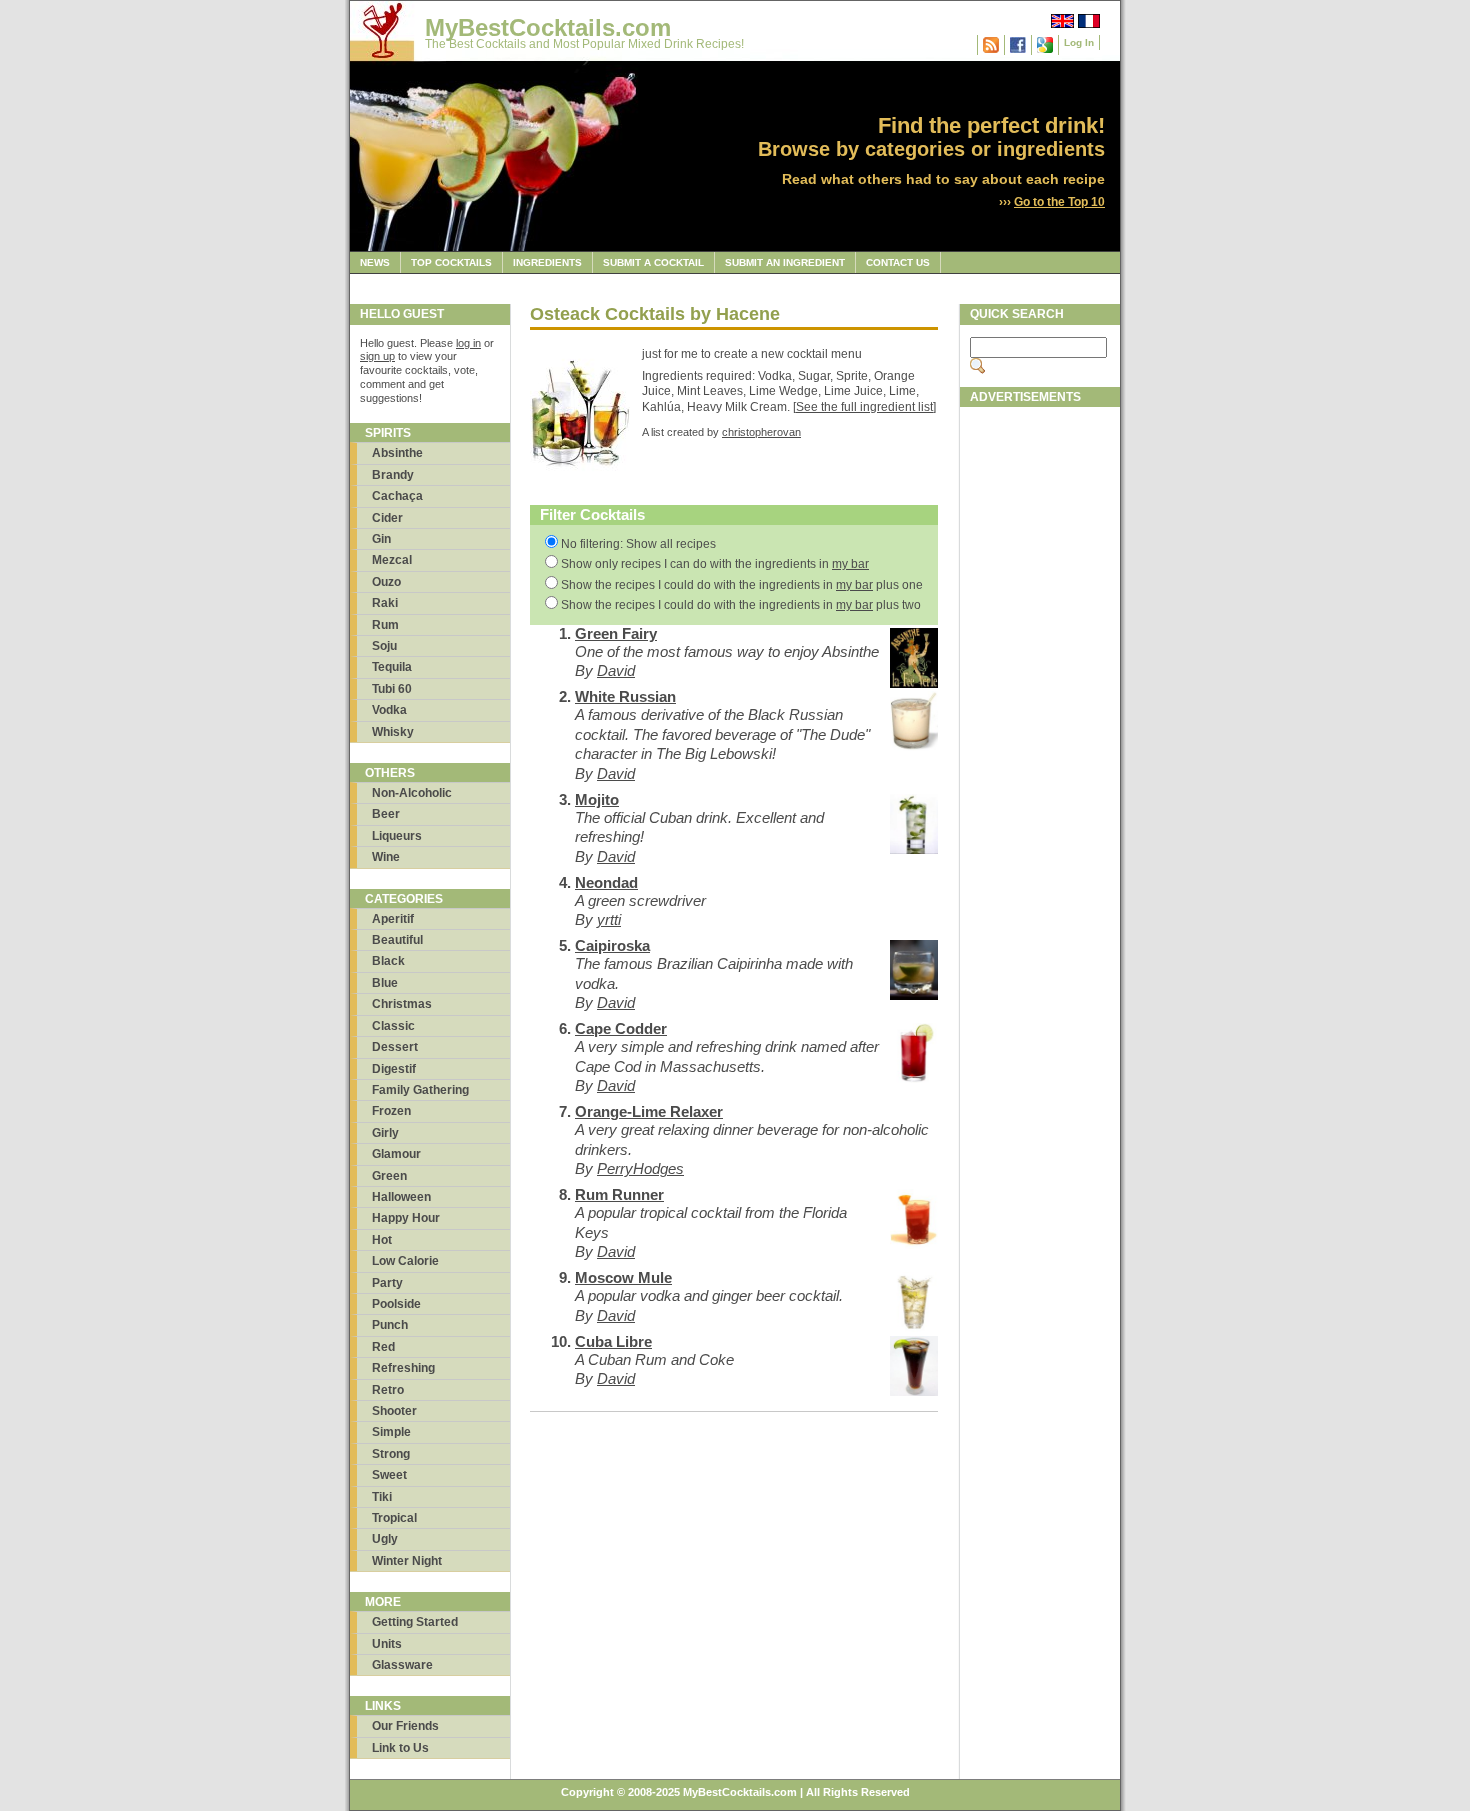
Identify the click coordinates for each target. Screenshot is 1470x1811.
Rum (385, 625)
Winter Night (407, 1561)
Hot (382, 1240)
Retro (388, 1390)
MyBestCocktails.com (548, 27)
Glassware (402, 1665)
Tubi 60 (392, 689)
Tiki (382, 1497)
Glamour (396, 1154)
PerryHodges (640, 1168)
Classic (393, 1026)
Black (388, 961)
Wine (386, 857)
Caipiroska (612, 945)
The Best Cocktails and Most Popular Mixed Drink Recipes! (584, 44)
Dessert (395, 1047)
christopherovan (761, 432)
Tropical (394, 1518)
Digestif (394, 1069)
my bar (850, 564)
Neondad (606, 882)
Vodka (389, 710)
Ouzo (386, 582)
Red (383, 1347)
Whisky (393, 732)
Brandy (393, 475)
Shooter (394, 1411)
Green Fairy (616, 633)
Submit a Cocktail (653, 262)
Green (389, 1176)
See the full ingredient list (864, 407)
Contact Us (898, 262)
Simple (391, 1432)
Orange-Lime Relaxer (649, 1111)
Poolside (396, 1304)
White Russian (625, 696)
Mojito (597, 799)
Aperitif (393, 919)
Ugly (385, 1539)
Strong (391, 1454)
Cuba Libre (613, 1341)
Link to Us (400, 1748)
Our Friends (405, 1726)
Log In (1079, 42)
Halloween (401, 1197)
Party (387, 1283)
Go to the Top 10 (1059, 202)
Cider (387, 518)
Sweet (389, 1475)
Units (387, 1644)
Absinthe (397, 453)
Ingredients (547, 262)
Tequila (392, 667)
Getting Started (415, 1622)
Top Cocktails (451, 262)
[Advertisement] (1040, 717)
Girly (385, 1133)
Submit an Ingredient (785, 262)
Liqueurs (397, 836)
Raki (385, 603)
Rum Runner (619, 1194)
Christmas (402, 1004)
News (375, 262)
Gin (381, 539)
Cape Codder (621, 1028)
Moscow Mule (623, 1277)
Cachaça (397, 496)
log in (468, 343)
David (616, 670)
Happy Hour (406, 1218)
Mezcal (392, 560)
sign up (377, 356)
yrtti (609, 919)
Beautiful (397, 940)
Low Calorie (405, 1261)
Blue (385, 983)
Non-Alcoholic (412, 793)
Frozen (391, 1111)
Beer (386, 814)
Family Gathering (420, 1090)
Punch (390, 1325)
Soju (384, 646)
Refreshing (403, 1368)
